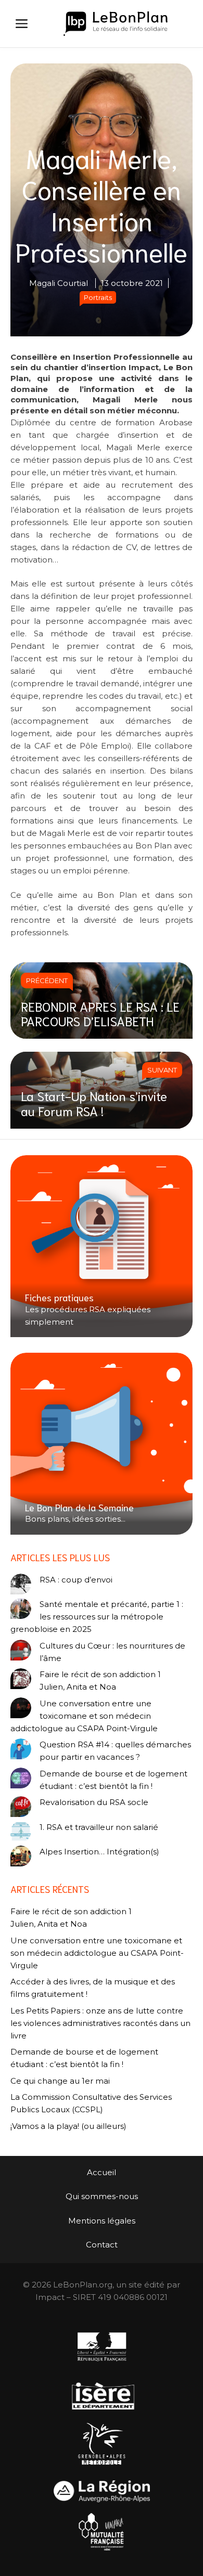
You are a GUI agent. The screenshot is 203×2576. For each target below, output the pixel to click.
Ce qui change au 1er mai (60, 2081)
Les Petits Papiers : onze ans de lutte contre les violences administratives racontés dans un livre (100, 2023)
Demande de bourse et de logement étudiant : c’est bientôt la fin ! (113, 1780)
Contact (102, 2245)
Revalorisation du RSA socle (94, 1802)
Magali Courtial (59, 283)
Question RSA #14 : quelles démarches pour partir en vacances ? (115, 1751)
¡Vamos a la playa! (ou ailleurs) (68, 2126)
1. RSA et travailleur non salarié (99, 1827)
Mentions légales (102, 2221)
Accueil (102, 2172)
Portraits (98, 297)
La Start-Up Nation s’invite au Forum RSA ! (94, 1103)
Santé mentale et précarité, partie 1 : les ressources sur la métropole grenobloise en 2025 (97, 1617)
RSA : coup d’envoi (76, 1580)
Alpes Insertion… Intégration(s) (99, 1852)
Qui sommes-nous (102, 2196)
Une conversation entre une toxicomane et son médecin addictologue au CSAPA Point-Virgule (84, 1716)
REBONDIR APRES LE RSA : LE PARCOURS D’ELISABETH (100, 1014)
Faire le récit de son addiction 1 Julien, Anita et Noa (100, 1681)
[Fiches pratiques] (102, 1246)
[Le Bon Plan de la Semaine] (102, 1444)
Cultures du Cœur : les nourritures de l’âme (112, 1652)
